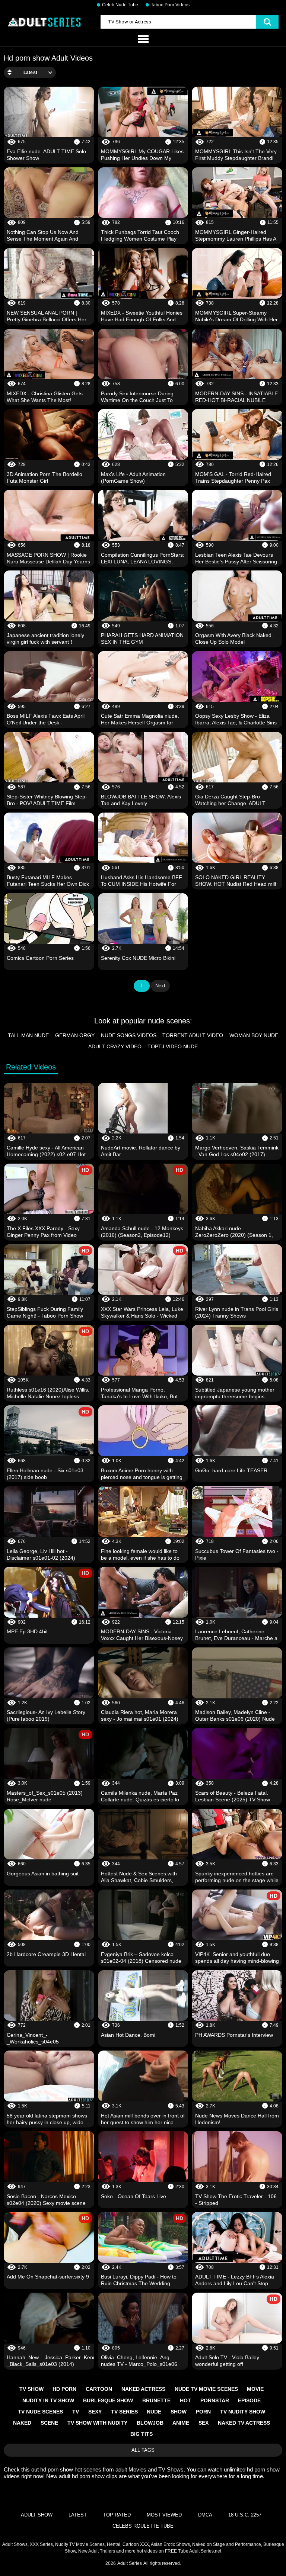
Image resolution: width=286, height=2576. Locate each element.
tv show (31, 2389)
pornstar (215, 2400)
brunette (156, 2400)
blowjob (150, 2423)
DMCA (205, 2515)
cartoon (99, 2389)
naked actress (143, 2389)
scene (49, 2423)
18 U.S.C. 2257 (245, 2515)
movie (255, 2389)
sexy (95, 2412)
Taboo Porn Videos (170, 5)
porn (203, 2412)
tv (76, 2412)
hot (185, 2400)
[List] (143, 39)
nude (154, 2412)
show (179, 2412)
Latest (78, 2515)
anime (181, 2423)
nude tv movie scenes (206, 2389)
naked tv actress (244, 2423)
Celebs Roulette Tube (143, 2526)
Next (160, 986)
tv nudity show (243, 2412)
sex (204, 2423)
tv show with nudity (97, 2423)
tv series (124, 2412)
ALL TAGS (143, 2450)
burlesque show (108, 2400)
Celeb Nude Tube (120, 5)
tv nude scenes (40, 2412)
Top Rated (117, 2515)
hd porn (64, 2389)
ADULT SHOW (37, 2515)
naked (22, 2423)
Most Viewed (164, 2515)
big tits (142, 2434)
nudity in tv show (48, 2400)
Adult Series (130, 2563)
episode (249, 2400)
